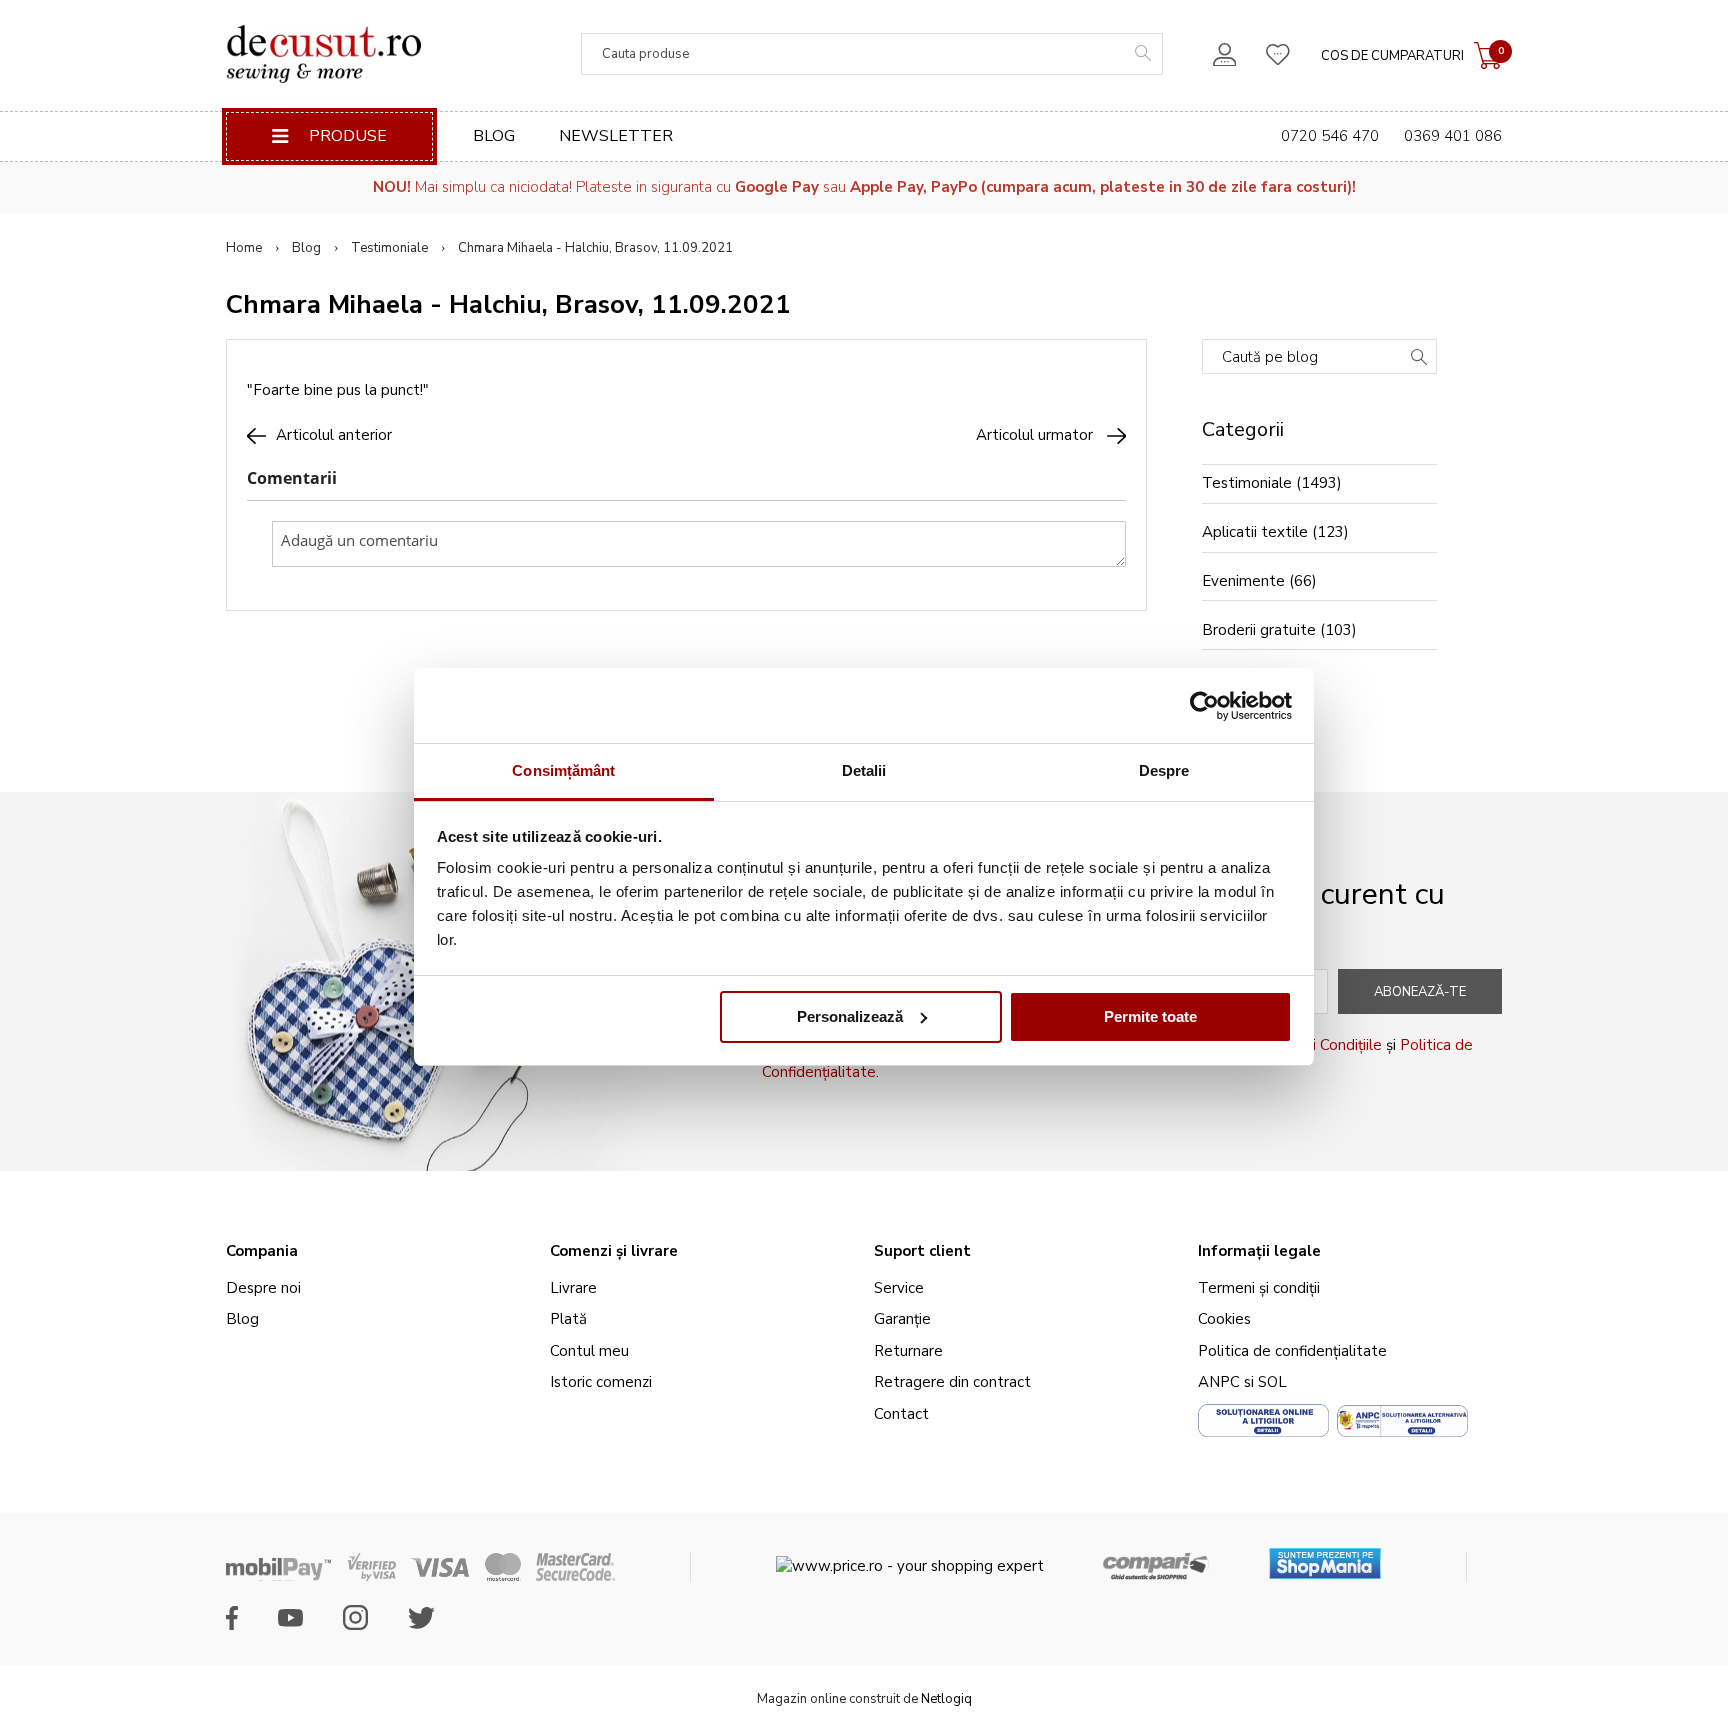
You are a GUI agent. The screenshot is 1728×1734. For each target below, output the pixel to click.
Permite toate (1150, 1016)
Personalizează (850, 1016)
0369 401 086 (1453, 136)
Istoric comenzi (601, 1382)
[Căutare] (1419, 359)
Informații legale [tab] (1259, 1251)
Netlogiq (946, 1699)
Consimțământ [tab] (563, 770)
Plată (568, 1319)
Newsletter (616, 136)
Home (244, 248)
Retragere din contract (952, 1382)
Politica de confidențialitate (1292, 1351)
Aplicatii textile (1255, 532)
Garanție (902, 1319)
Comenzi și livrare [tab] (614, 1251)
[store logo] (323, 54)
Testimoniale (389, 248)
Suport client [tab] (922, 1251)
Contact (901, 1414)
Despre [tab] (1164, 770)
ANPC (1219, 1382)
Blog (494, 136)
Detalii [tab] (864, 770)
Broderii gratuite (1259, 630)
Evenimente (1243, 581)
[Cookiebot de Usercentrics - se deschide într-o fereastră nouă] (1204, 706)
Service (899, 1288)
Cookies (1224, 1319)
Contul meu (589, 1351)
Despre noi (263, 1288)
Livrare (573, 1288)
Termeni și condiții (1259, 1288)
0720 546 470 (1330, 136)
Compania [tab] (262, 1251)
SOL (1272, 1382)
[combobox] (872, 54)
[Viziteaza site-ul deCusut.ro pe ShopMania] (1325, 1556)
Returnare (908, 1351)
